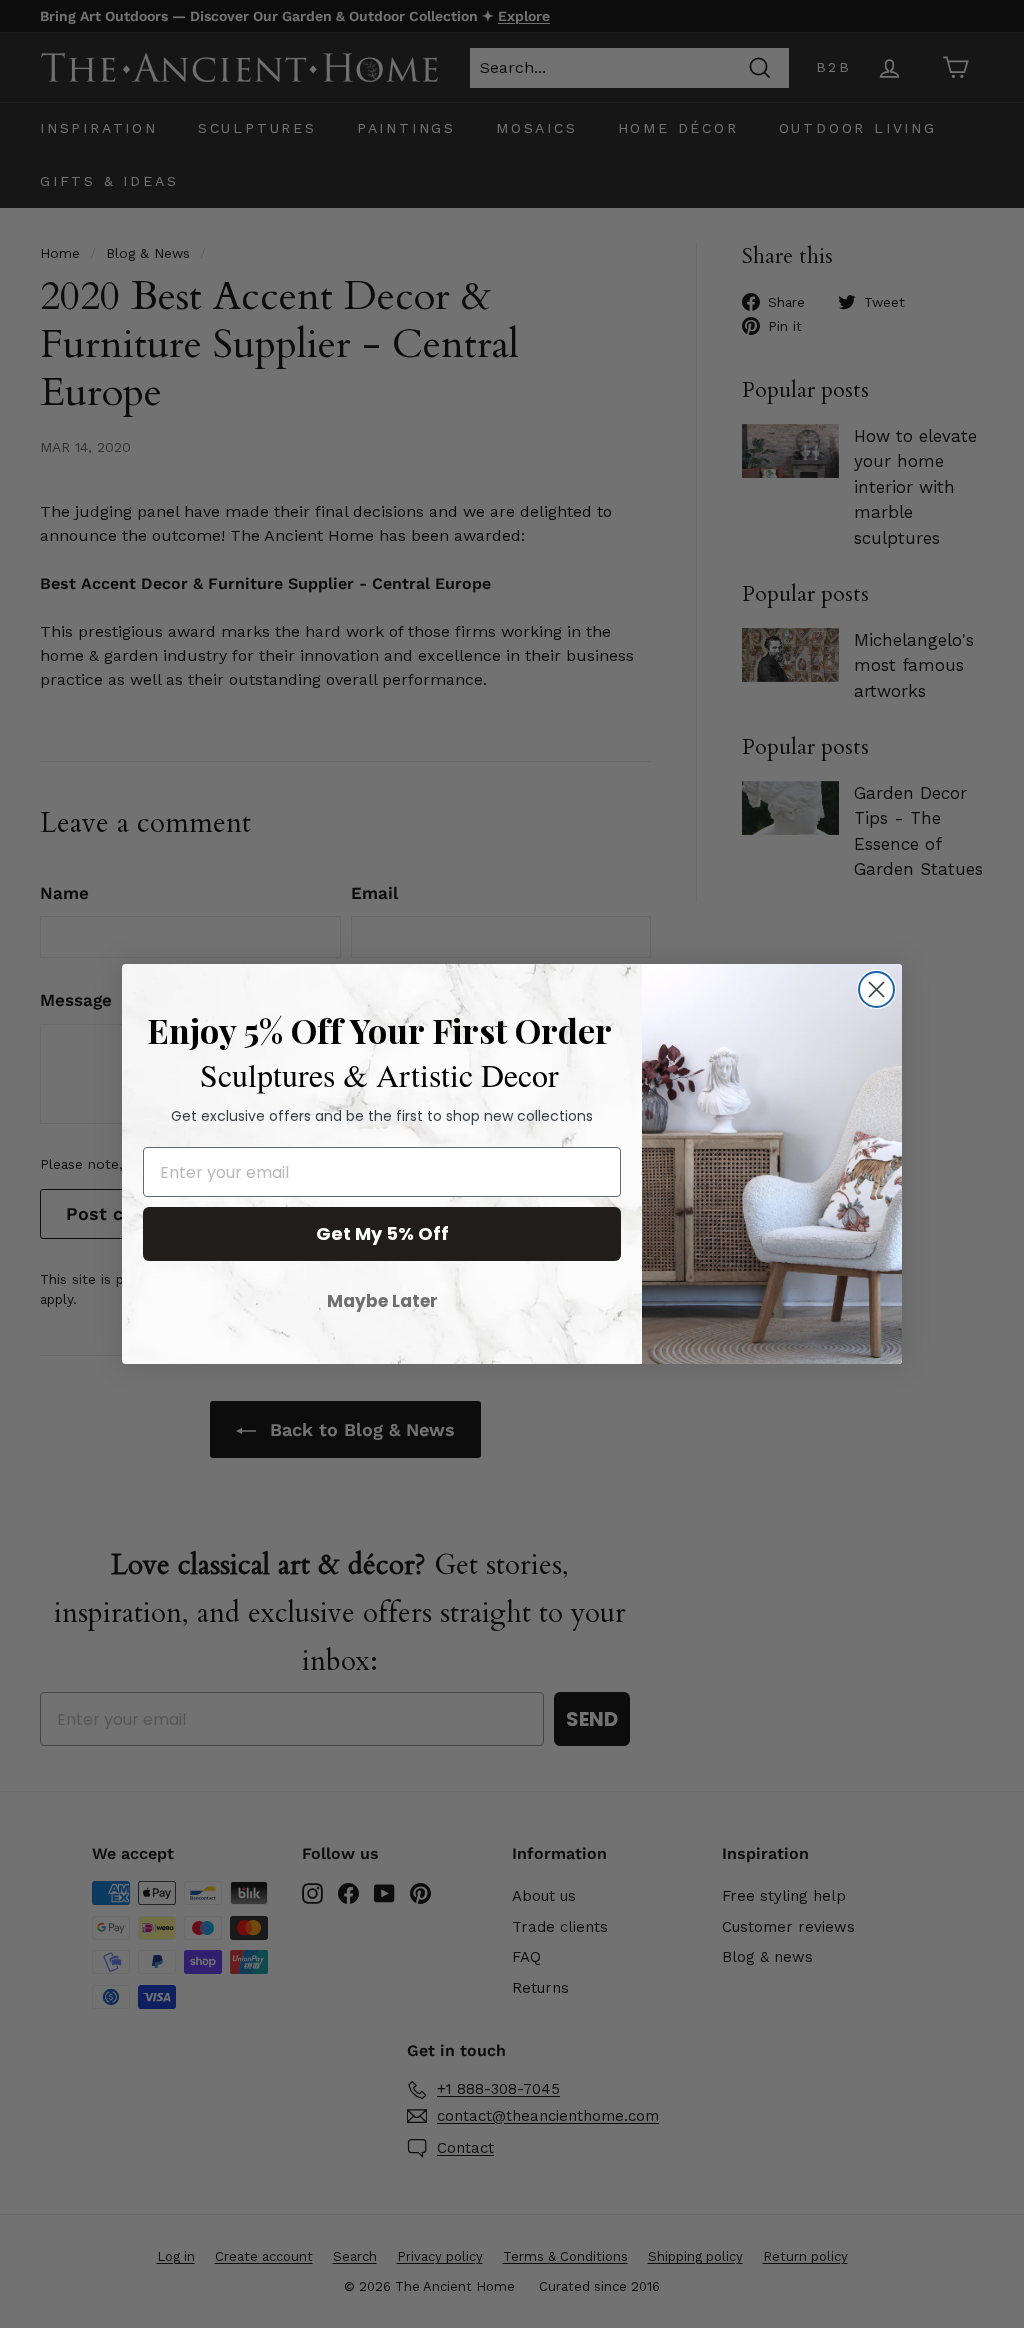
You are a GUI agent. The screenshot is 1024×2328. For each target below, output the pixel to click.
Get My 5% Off (382, 1233)
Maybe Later (382, 1301)
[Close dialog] (876, 989)
